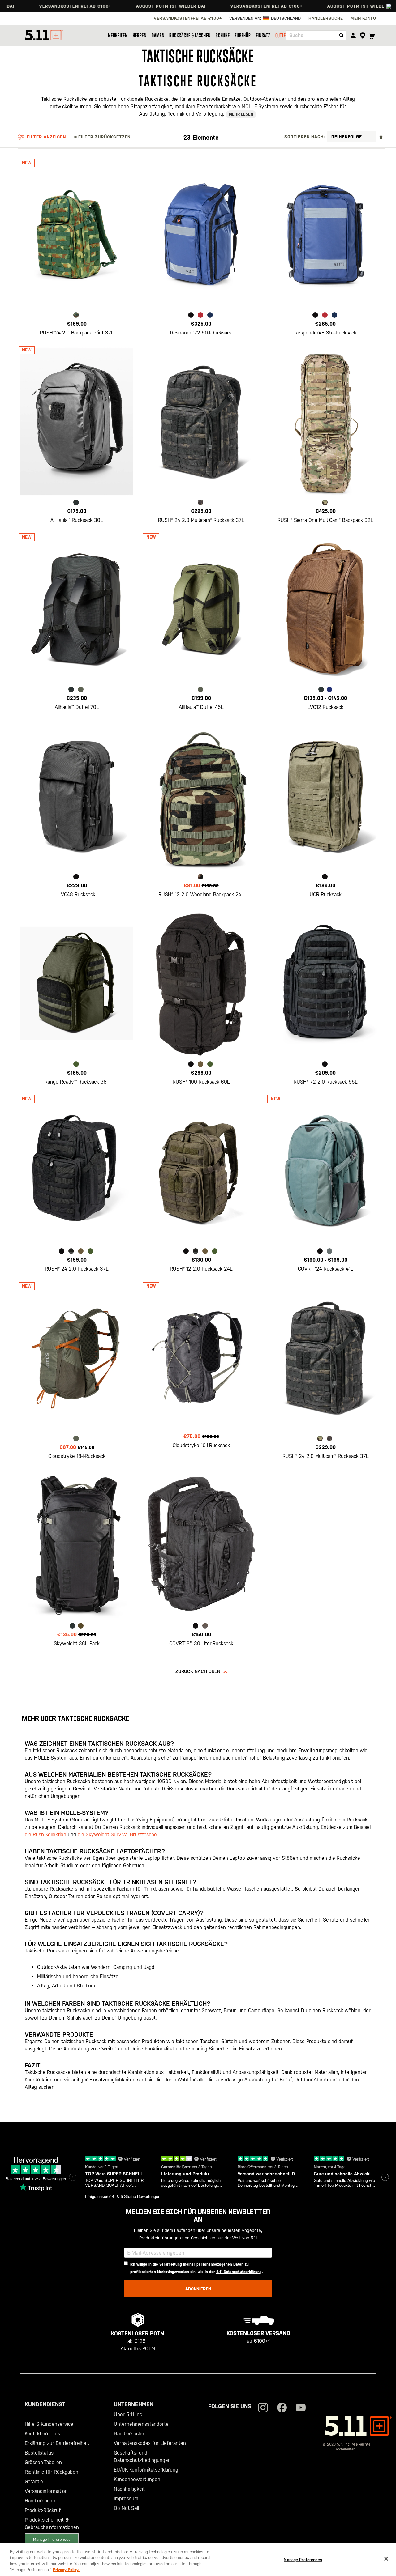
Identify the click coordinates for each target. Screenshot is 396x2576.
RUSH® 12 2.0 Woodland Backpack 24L (201, 894)
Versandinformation (46, 2491)
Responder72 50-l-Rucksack (201, 333)
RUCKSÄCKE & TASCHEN (190, 35)
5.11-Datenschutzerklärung (239, 2272)
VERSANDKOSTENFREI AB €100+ (218, 6)
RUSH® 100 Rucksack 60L (201, 1082)
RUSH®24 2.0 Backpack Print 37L (77, 333)
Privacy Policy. (66, 2570)
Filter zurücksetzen (104, 137)
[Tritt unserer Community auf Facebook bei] (282, 2408)
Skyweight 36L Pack (77, 1644)
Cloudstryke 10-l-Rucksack (201, 1445)
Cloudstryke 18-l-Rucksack (77, 1456)
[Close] (386, 2559)
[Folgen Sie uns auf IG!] (263, 2408)
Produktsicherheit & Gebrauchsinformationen (52, 2524)
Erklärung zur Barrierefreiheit (57, 2443)
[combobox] (316, 35)
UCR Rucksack (326, 894)
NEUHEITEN (118, 35)
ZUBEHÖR (243, 35)
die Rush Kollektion (45, 1835)
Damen (158, 35)
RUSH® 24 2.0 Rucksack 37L (77, 1269)
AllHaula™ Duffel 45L (201, 707)
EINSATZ (263, 35)
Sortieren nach (304, 137)
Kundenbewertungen (137, 2479)
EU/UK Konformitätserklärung (146, 2470)
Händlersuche (40, 2501)
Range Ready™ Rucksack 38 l (77, 1082)
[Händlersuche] (362, 36)
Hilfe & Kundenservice (49, 2424)
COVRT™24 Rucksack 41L (326, 1269)
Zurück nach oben (198, 1671)
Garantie (34, 2482)
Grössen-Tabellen (43, 2462)
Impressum (126, 2499)
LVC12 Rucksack (325, 707)
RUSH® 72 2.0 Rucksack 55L (326, 1082)
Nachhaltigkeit (129, 2489)
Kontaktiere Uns (42, 2434)
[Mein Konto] (353, 35)
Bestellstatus (39, 2453)
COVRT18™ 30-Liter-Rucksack (201, 1644)
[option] (76, 315)
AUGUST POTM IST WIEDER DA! (122, 6)
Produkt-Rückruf (43, 2510)
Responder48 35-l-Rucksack (325, 333)
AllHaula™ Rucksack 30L (77, 520)
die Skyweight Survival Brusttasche (117, 1835)
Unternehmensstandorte (141, 2424)
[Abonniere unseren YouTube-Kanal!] (301, 2408)
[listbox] (77, 316)
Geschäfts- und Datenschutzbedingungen (142, 2457)
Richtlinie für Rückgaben (52, 2472)
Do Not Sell (126, 2508)
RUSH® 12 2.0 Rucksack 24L (201, 1269)
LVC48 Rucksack (77, 894)
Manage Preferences (52, 2539)
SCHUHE (223, 35)
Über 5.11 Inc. (129, 2414)
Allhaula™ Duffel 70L (77, 707)
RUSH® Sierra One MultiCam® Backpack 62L (325, 520)
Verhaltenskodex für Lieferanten (150, 2443)
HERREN (140, 35)
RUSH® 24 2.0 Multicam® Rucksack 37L (201, 520)
